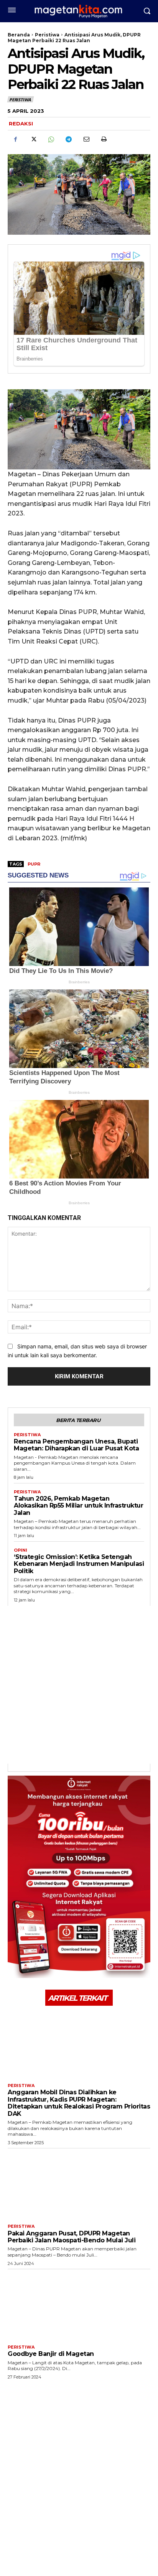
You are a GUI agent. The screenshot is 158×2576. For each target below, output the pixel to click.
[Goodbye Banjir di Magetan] (79, 2305)
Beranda (19, 35)
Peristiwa (47, 35)
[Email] (86, 139)
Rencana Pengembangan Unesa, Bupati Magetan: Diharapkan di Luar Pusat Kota (76, 1445)
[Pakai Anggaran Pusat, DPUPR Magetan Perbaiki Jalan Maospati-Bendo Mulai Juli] (79, 2184)
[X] (33, 139)
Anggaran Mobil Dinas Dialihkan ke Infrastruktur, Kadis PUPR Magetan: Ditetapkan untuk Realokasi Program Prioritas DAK (79, 2103)
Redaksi (21, 123)
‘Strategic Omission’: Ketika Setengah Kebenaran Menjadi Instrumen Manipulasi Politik (79, 1564)
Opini (21, 1550)
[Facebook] (15, 139)
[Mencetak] (104, 139)
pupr (34, 864)
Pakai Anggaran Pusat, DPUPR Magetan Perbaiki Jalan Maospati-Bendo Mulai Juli (72, 2237)
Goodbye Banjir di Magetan (51, 2354)
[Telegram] (68, 139)
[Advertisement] (79, 1685)
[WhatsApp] (51, 139)
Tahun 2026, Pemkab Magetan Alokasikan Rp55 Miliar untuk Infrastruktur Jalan (78, 1506)
